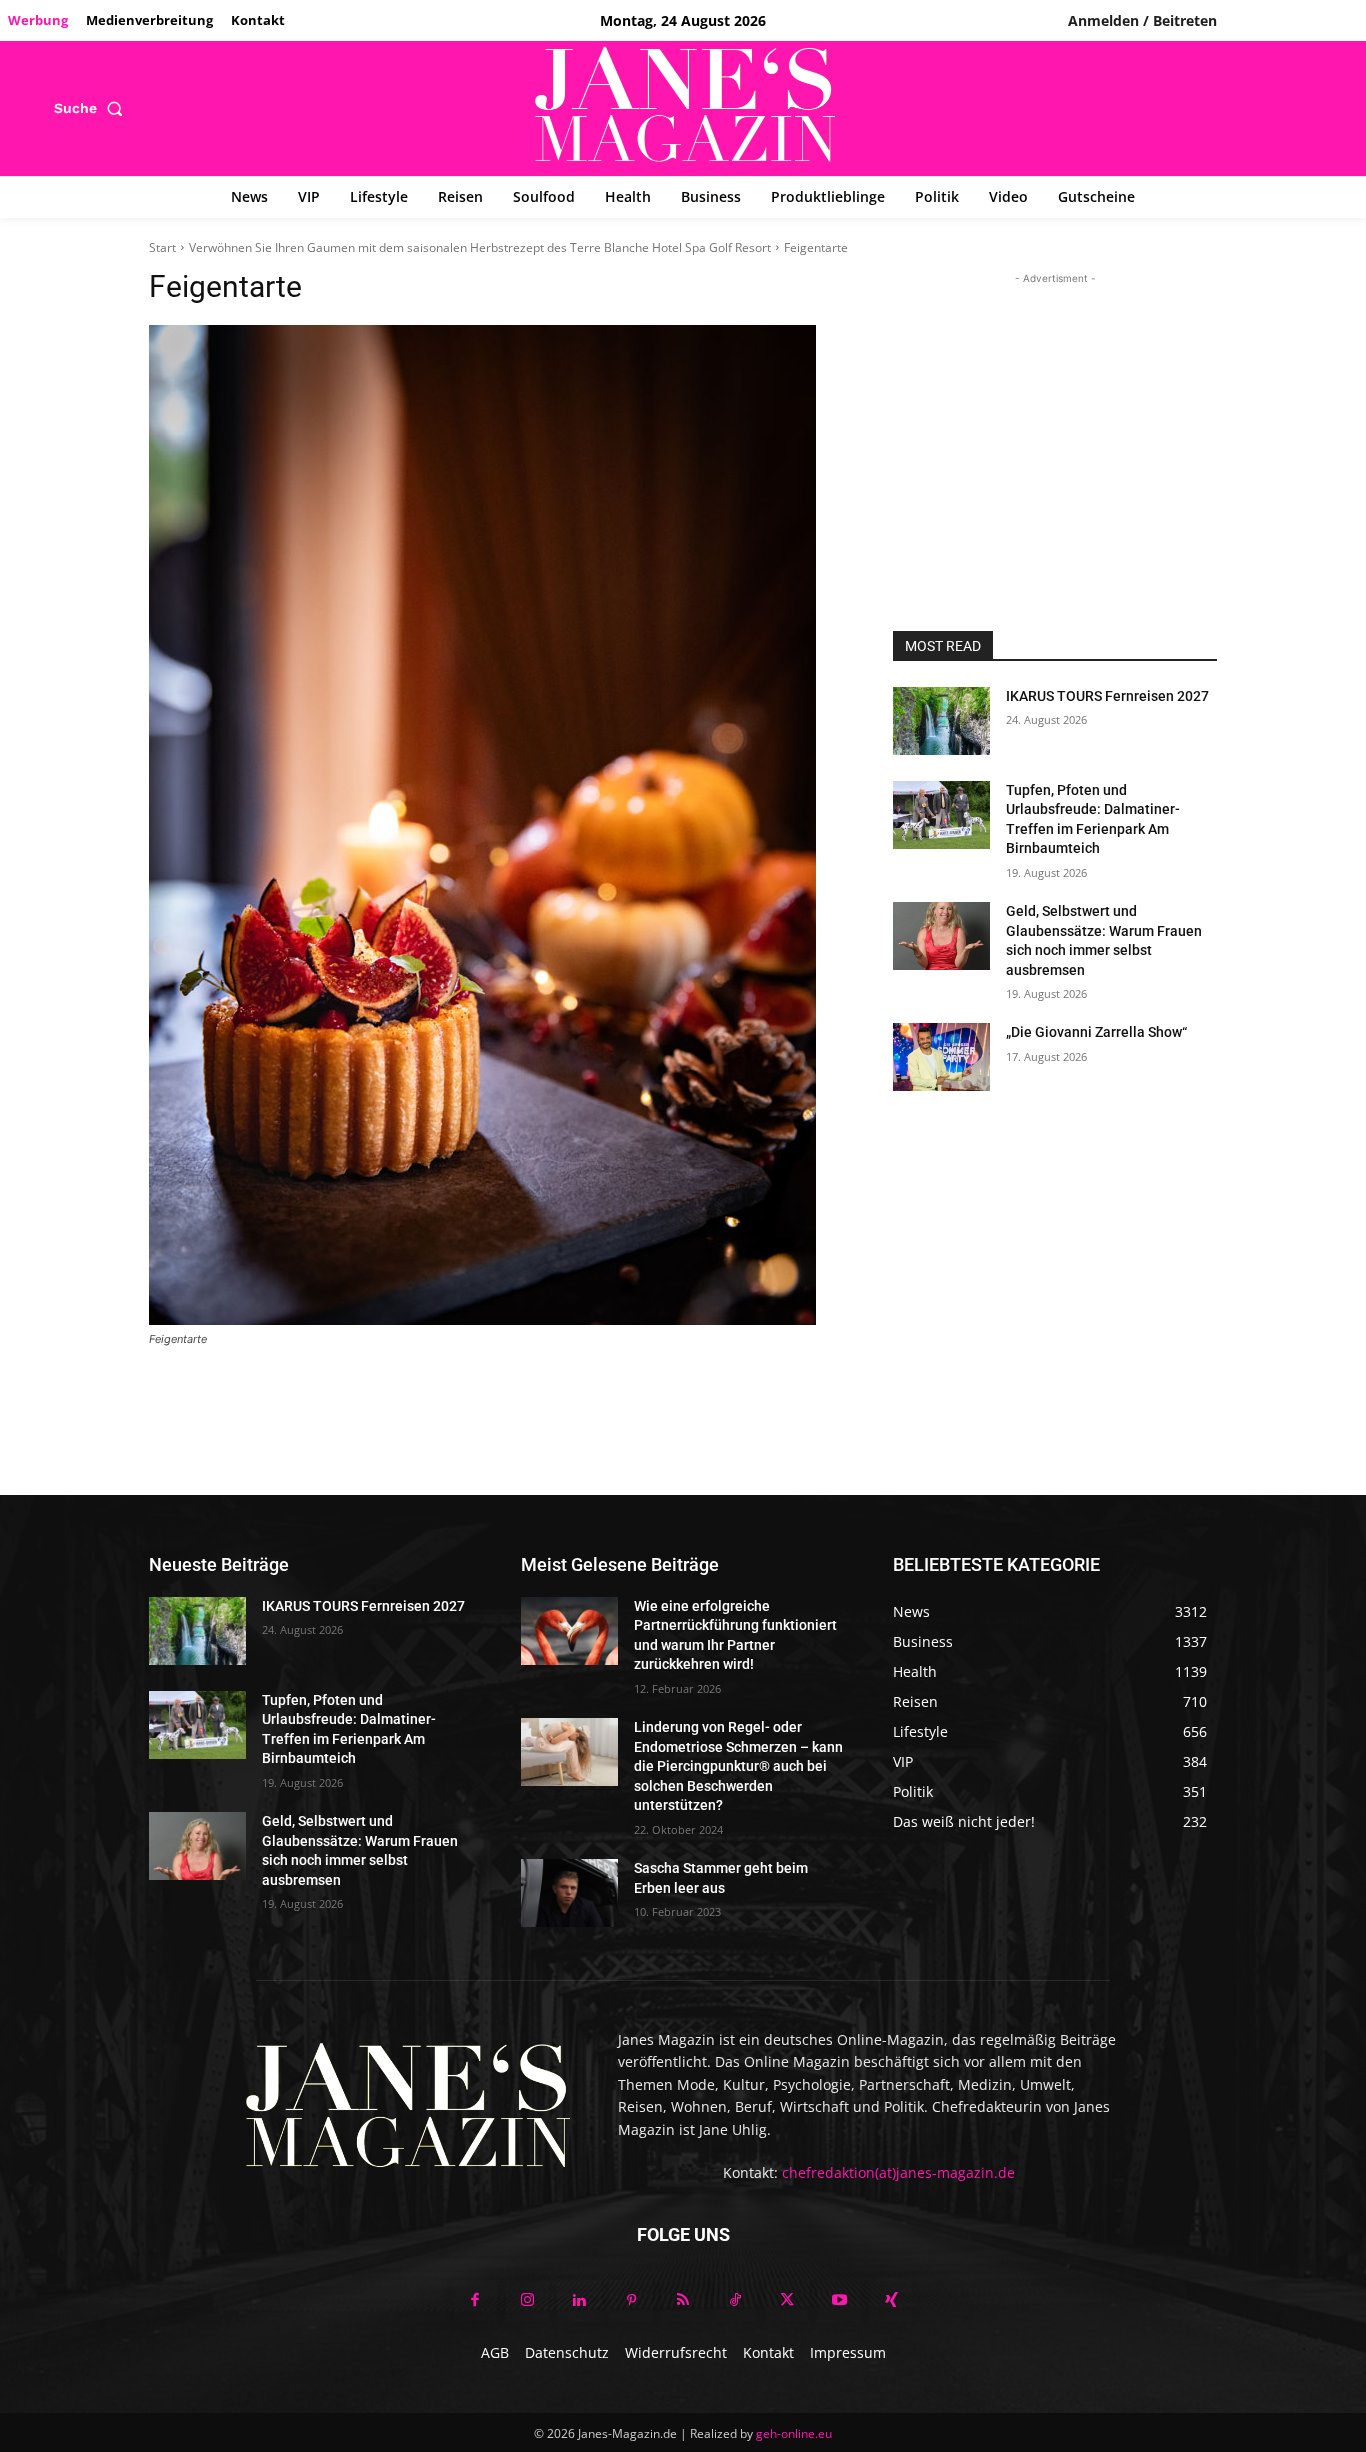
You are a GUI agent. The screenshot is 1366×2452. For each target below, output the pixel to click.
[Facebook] (475, 2301)
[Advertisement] (1055, 414)
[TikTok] (735, 2301)
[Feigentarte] (497, 825)
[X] (787, 2301)
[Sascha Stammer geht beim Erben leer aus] (569, 1893)
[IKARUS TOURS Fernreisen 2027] (941, 721)
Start (162, 247)
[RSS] (683, 2301)
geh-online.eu (794, 2433)
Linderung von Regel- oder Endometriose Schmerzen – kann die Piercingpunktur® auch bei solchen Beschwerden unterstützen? (738, 1766)
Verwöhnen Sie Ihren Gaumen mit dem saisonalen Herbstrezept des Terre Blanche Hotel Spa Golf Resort (480, 247)
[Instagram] (527, 2301)
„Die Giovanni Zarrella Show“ (1096, 1032)
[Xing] (891, 2301)
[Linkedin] (579, 2301)
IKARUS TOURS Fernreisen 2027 (1107, 696)
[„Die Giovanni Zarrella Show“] (941, 1057)
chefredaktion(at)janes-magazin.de (898, 2172)
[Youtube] (839, 2301)
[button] (92, 108)
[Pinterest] (631, 2301)
